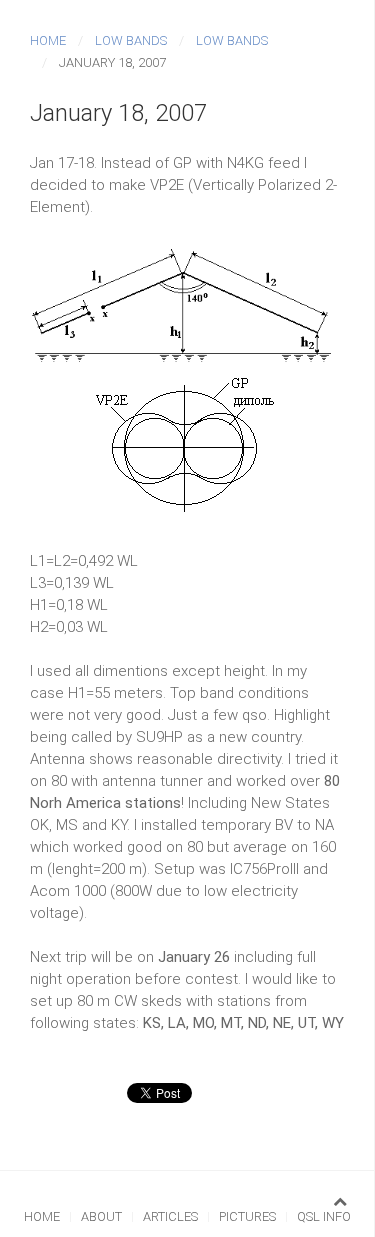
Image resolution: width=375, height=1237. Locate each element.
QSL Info (324, 1216)
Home (48, 40)
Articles (170, 1216)
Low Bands (131, 40)
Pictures (247, 1216)
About (101, 1216)
